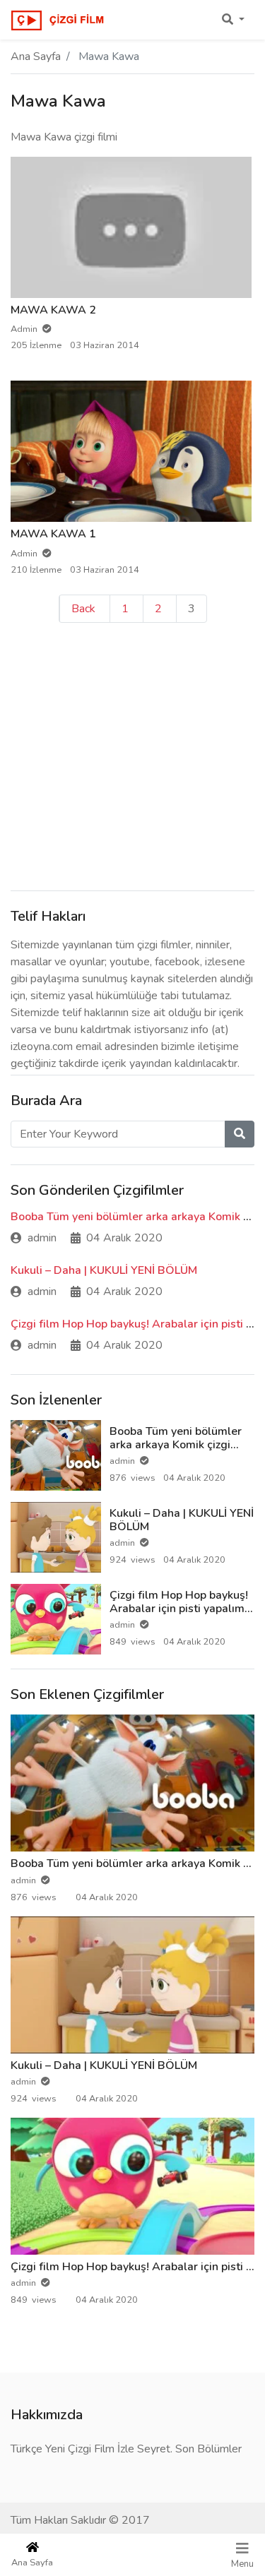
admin (42, 1238)
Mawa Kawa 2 (53, 310)
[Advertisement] (132, 755)
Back (83, 609)
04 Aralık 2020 (124, 1238)
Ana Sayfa (36, 56)
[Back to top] (40, 2493)
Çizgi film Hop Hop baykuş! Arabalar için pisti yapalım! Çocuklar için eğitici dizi (179, 1609)
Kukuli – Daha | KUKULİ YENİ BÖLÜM (104, 1270)
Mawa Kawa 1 (53, 534)
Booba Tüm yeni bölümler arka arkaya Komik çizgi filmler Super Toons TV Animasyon (176, 1452)
